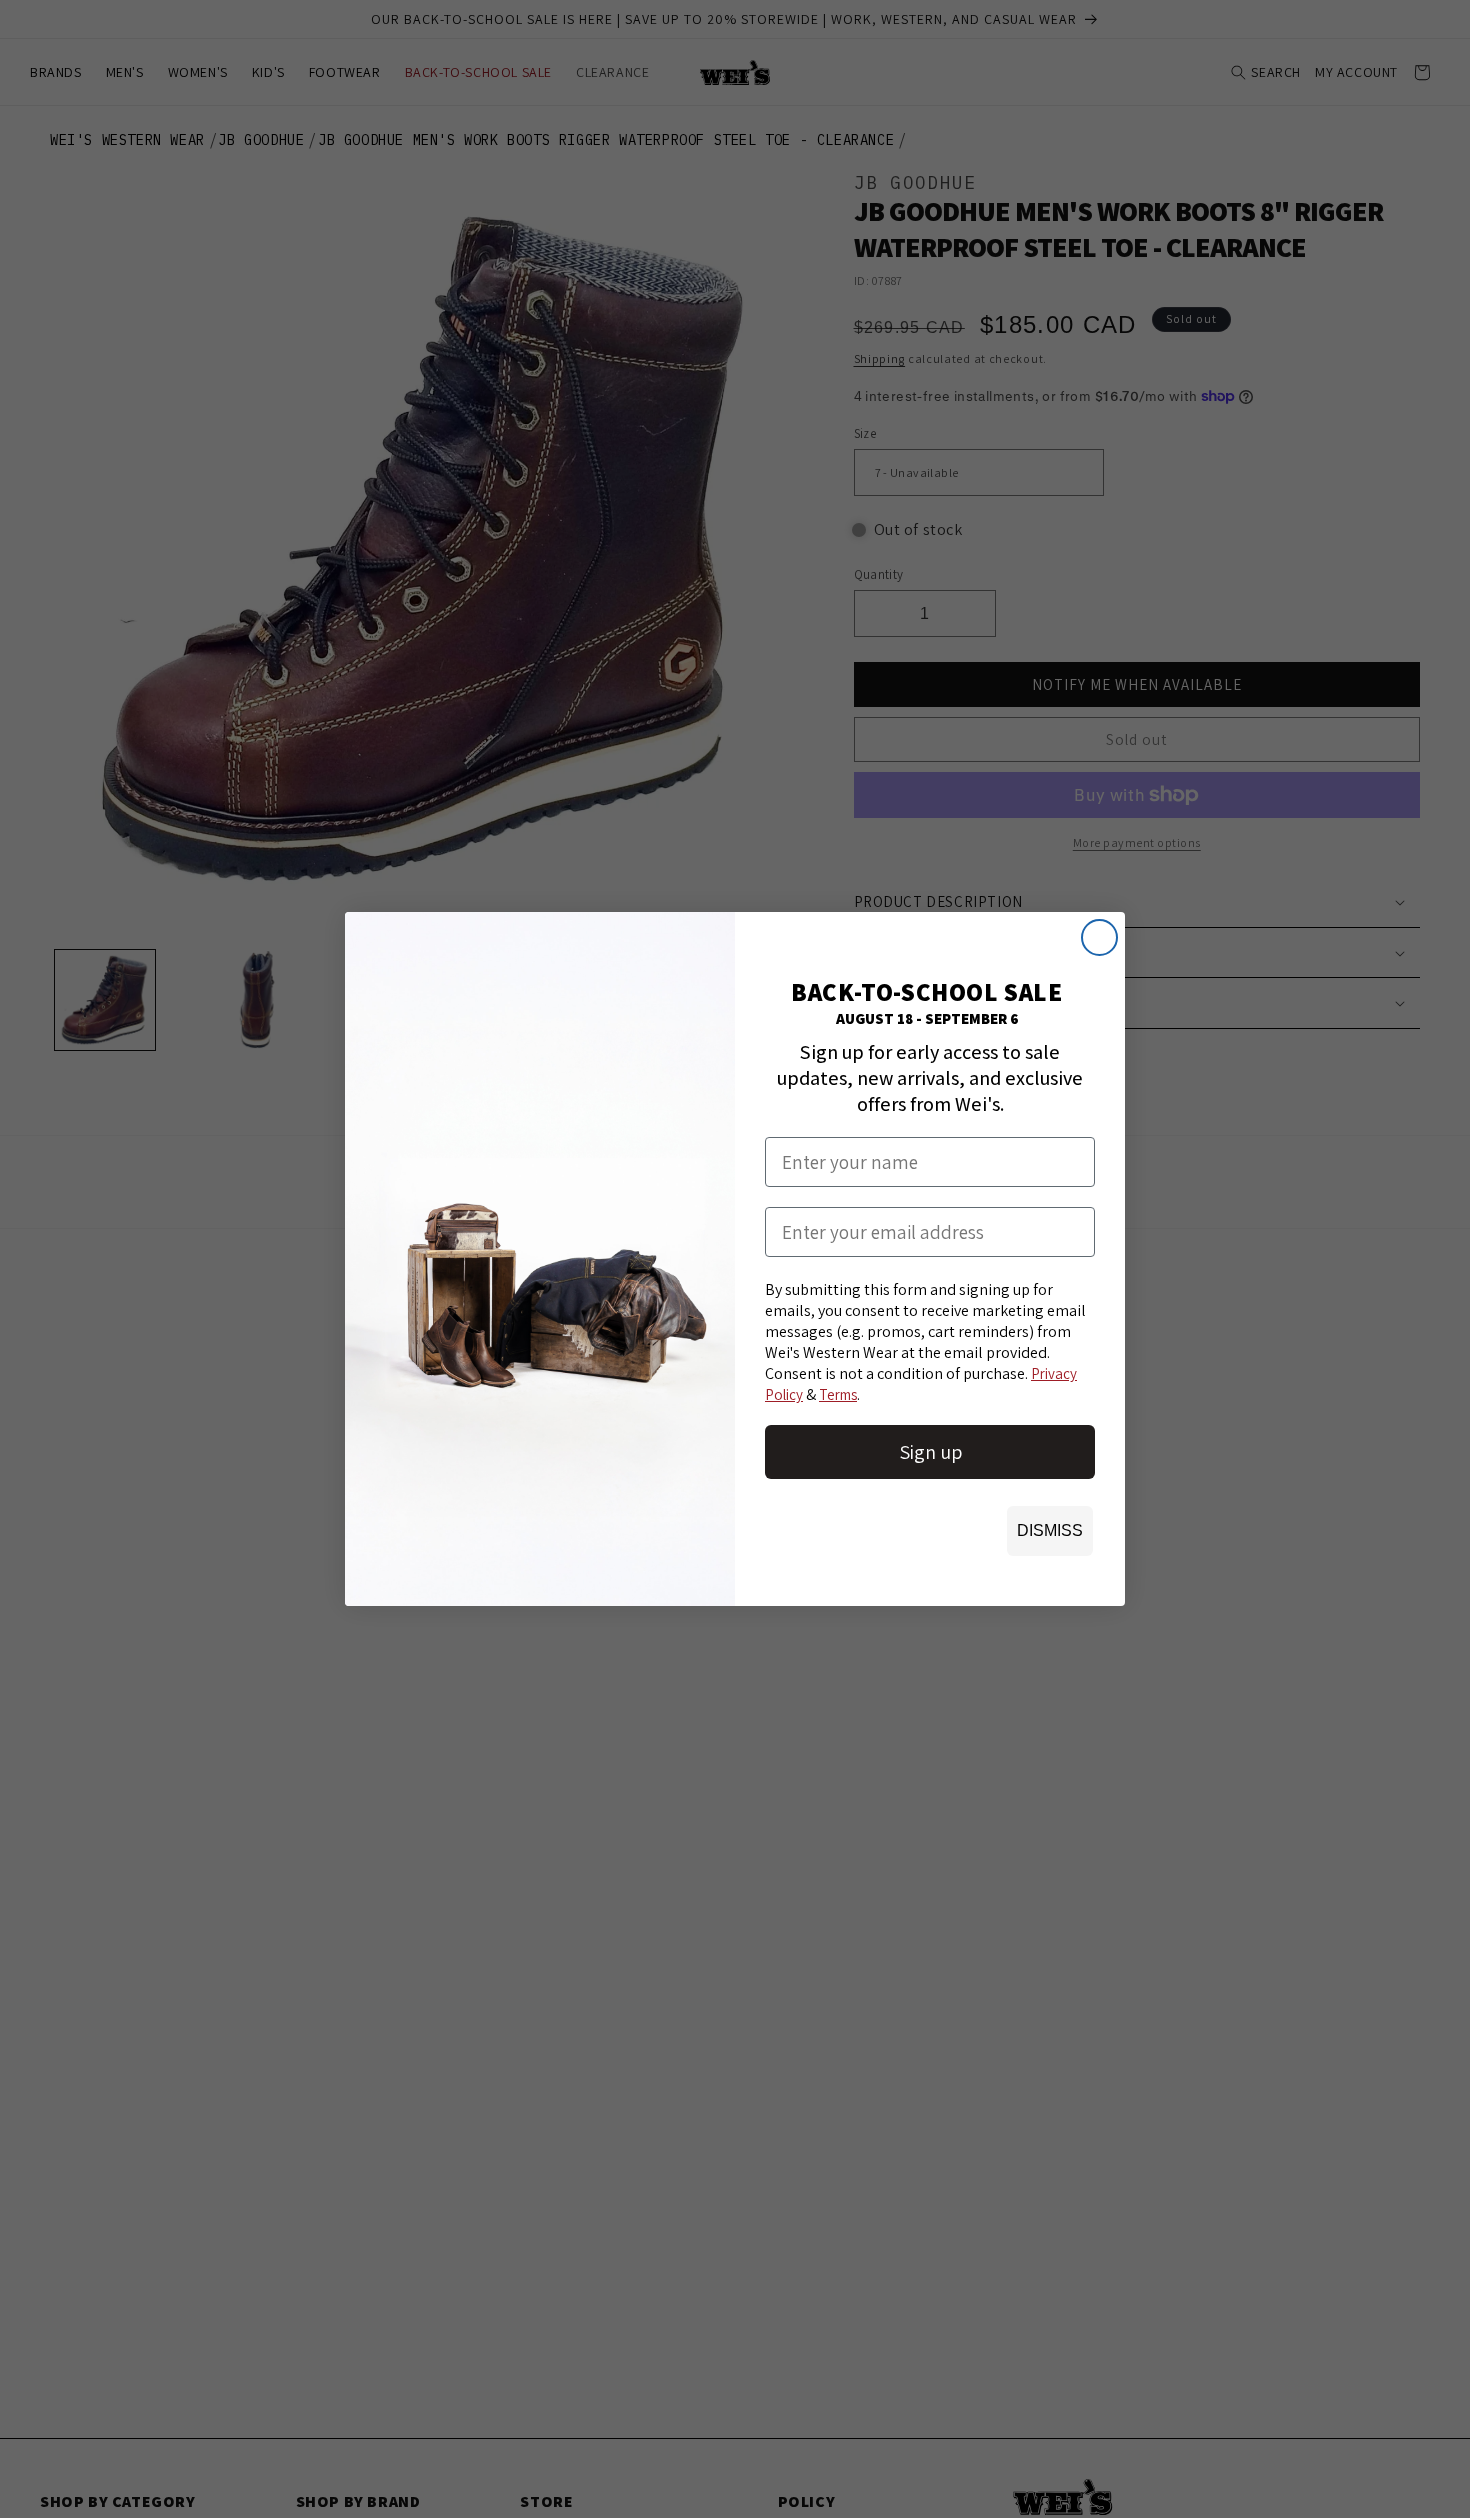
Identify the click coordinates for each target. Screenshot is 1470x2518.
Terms (838, 1394)
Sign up (930, 1452)
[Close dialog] (1099, 937)
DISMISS (1050, 1530)
